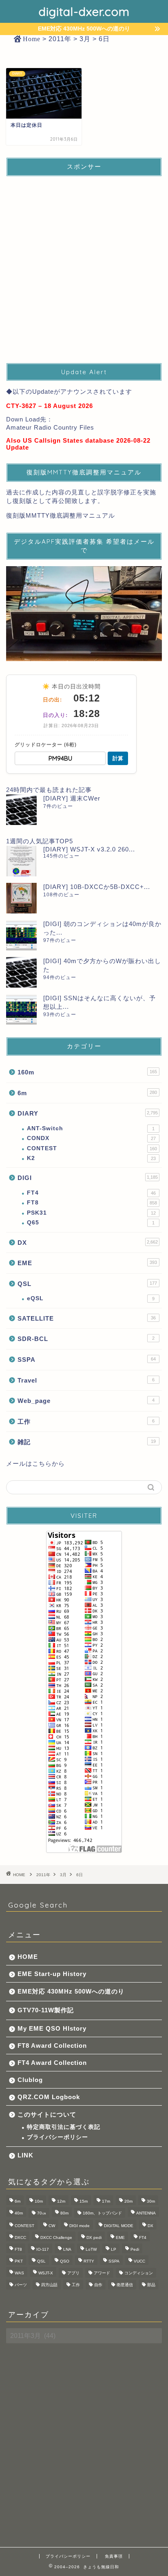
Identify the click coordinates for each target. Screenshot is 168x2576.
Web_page (86, 1401)
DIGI (88, 1178)
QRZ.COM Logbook (49, 2097)
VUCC (139, 2261)
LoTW (91, 2249)
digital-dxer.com (84, 11)
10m (39, 2201)
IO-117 (43, 2249)
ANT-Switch (91, 1128)
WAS (19, 2273)
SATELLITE (87, 1318)
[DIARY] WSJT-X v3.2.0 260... (89, 849)
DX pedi (94, 2237)
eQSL (91, 1298)
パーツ (21, 2285)
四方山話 (49, 2285)
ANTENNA (146, 2213)
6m (87, 1093)
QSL (87, 1284)
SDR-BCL (86, 1339)
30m (151, 2201)
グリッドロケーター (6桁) (46, 745)
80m (64, 2213)
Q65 (91, 1223)
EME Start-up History (52, 1974)
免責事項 (114, 2556)
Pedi (135, 2249)
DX (88, 1243)
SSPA (87, 1360)
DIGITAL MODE (119, 2226)
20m (128, 2201)
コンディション (139, 2273)
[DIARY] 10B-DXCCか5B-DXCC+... (97, 887)
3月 (63, 1875)
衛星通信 (125, 2285)
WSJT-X (46, 2273)
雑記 (87, 1442)
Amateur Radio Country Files (50, 427)
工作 (86, 1421)
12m (61, 2201)
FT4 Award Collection (52, 2063)
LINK (25, 2155)
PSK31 (91, 1213)
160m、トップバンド (102, 2213)
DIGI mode (80, 2226)
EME (87, 1263)
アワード (102, 2273)
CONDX (91, 1138)
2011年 (43, 1875)
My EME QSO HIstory (52, 2028)
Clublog (30, 2080)
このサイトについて (47, 2114)
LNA (67, 2249)
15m (84, 2201)
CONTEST (92, 1148)
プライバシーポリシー (57, 2137)
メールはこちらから (35, 1463)
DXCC (20, 2237)
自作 (98, 2285)
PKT (19, 2261)
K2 (91, 1158)
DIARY (88, 1113)
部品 (151, 2285)
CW (52, 2226)
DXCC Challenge (56, 2237)
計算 (118, 758)
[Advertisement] (84, 267)
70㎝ (42, 2213)
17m (106, 2201)
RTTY (89, 2261)
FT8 (92, 1203)
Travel (86, 1380)
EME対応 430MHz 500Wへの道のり (71, 1991)
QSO (65, 2261)
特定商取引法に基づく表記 (64, 2127)
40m (19, 2213)
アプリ (73, 2273)
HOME (28, 1957)
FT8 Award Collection (52, 2046)
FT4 (91, 1193)
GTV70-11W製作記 (46, 2010)
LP (114, 2249)
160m (87, 1072)
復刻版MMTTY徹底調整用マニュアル (61, 515)
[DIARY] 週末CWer (72, 798)
